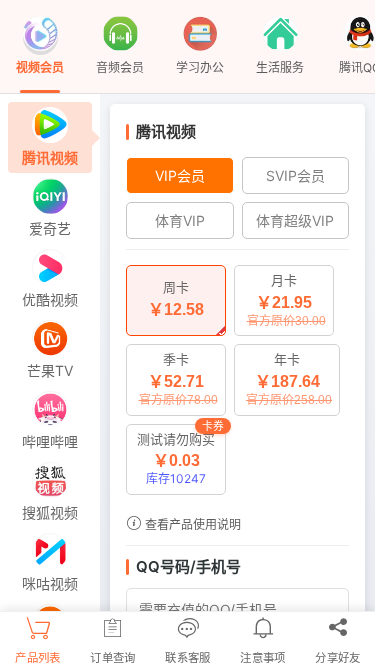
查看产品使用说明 (191, 524)
